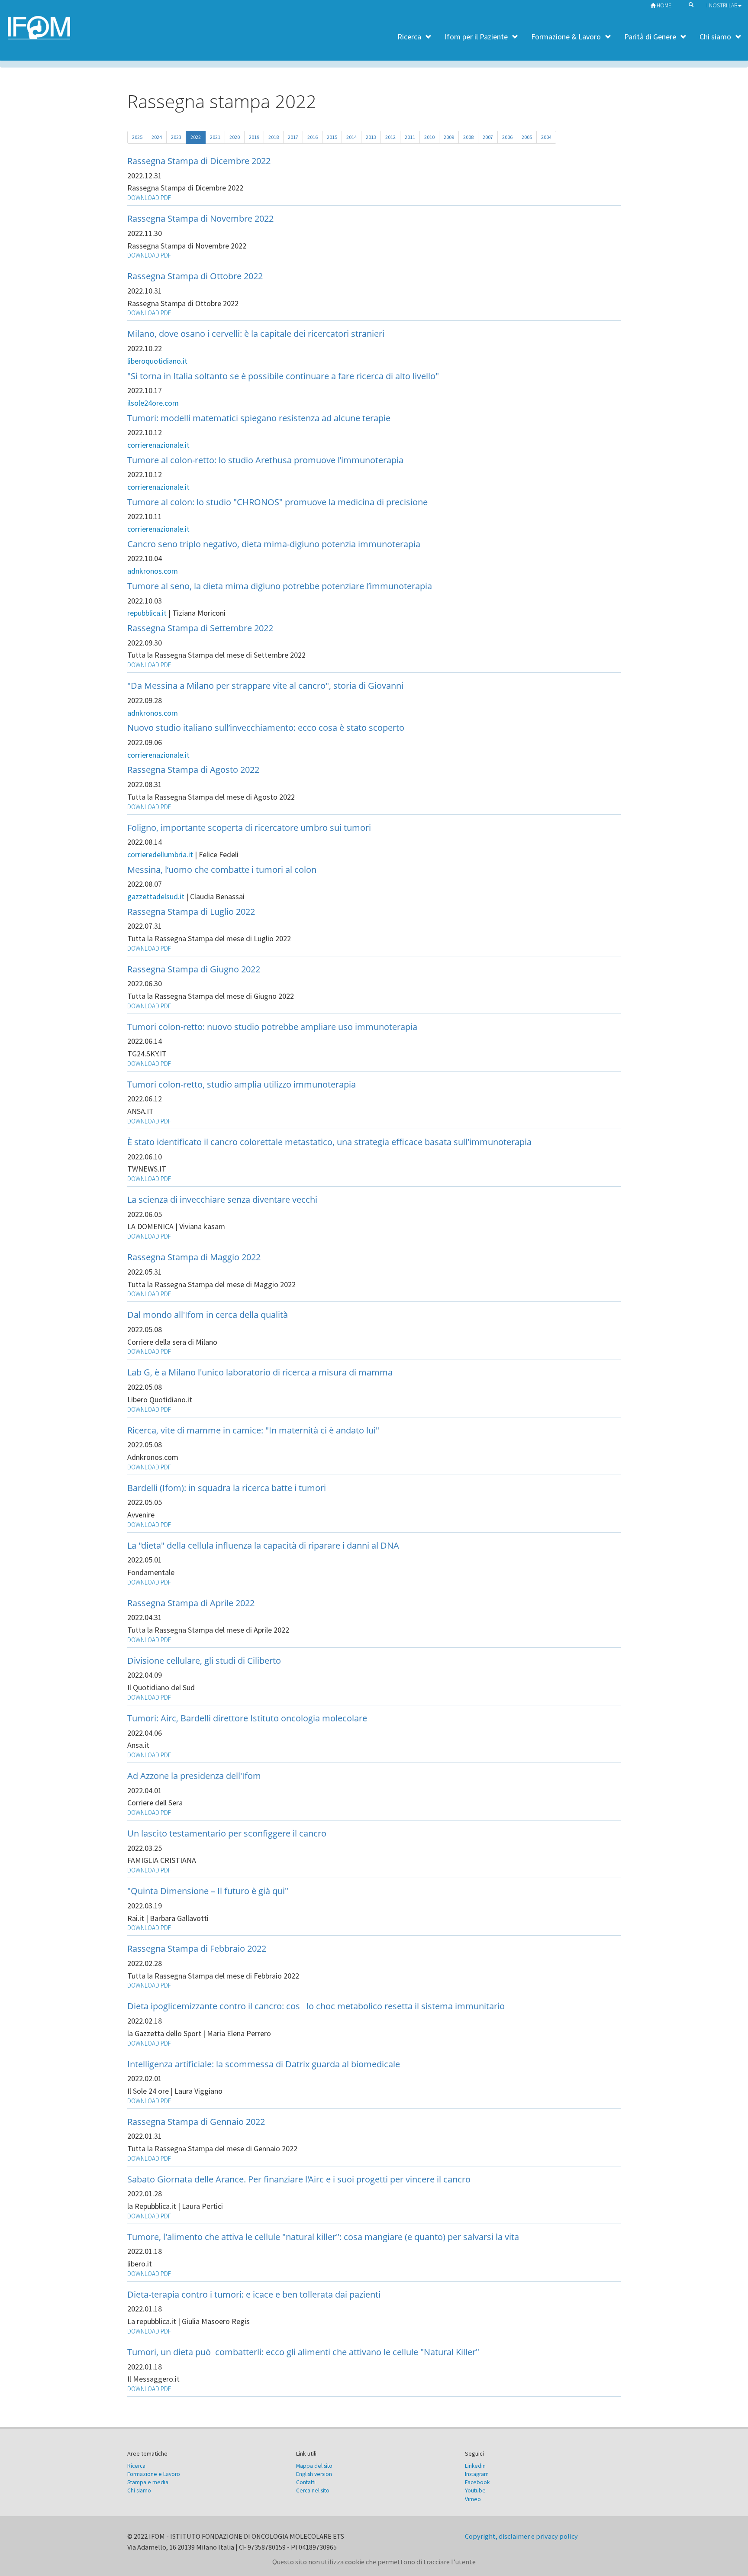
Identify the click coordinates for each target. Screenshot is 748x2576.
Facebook (477, 2482)
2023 (176, 137)
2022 (196, 137)
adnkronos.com (153, 571)
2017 (293, 137)
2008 (468, 137)
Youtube (475, 2490)
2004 (546, 137)
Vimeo (473, 2499)
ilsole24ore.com (153, 403)
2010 (429, 137)
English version (314, 2474)
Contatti (306, 2482)
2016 (313, 137)
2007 (488, 137)
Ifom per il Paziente (476, 37)
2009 (449, 137)
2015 (332, 137)
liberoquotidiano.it (157, 361)
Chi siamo (715, 37)
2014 (351, 137)
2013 (371, 137)
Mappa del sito (314, 2466)
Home (663, 5)
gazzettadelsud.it (157, 896)
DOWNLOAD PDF (149, 198)
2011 (410, 137)
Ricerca (409, 37)
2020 (235, 137)
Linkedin (475, 2466)
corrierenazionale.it (158, 445)
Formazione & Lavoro (566, 37)
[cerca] (689, 4)
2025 (137, 137)
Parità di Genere (650, 37)
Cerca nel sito (313, 2490)
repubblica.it (147, 613)
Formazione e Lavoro (154, 2474)
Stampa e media (148, 2482)
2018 (274, 137)
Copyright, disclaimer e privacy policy (521, 2536)
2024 (157, 137)
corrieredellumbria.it (161, 854)
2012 (390, 137)
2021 (215, 137)
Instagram (477, 2474)
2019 (254, 137)
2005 (527, 137)
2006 (507, 137)
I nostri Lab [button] (722, 5)
